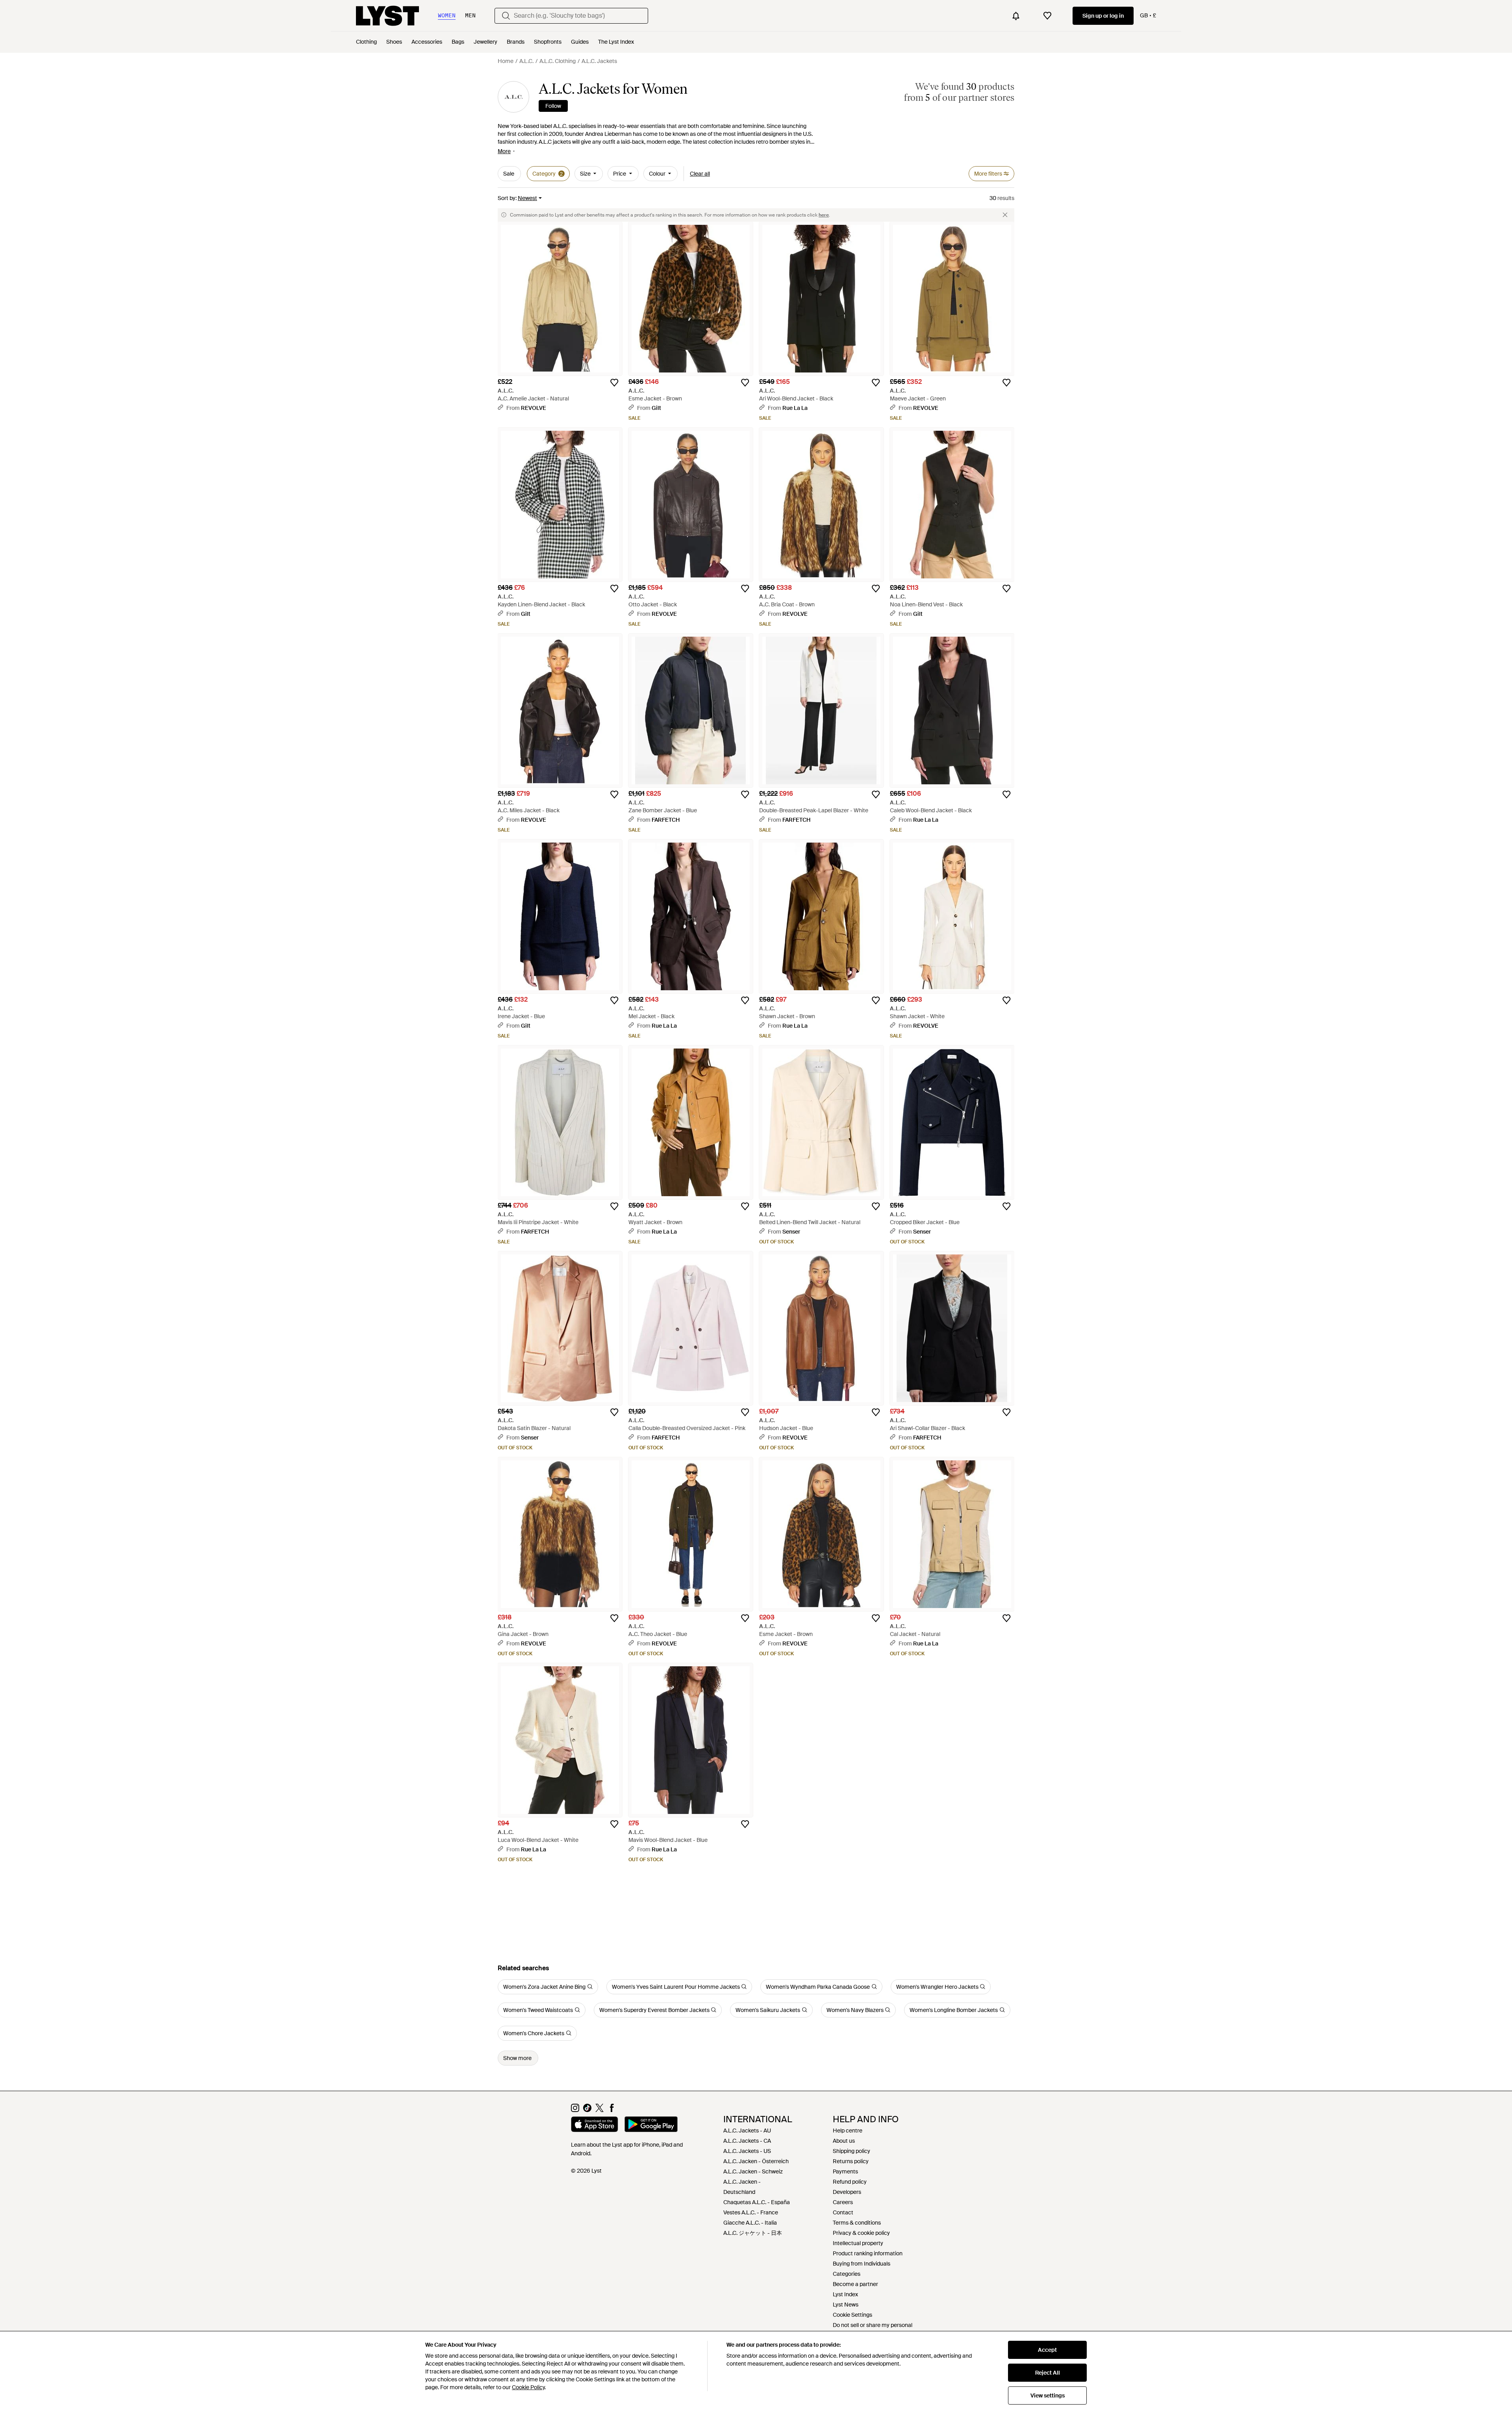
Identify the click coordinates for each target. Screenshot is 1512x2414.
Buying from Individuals (862, 2264)
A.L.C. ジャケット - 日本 (753, 2233)
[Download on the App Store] (595, 2125)
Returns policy (851, 2161)
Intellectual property (858, 2243)
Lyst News (846, 2305)
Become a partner (855, 2284)
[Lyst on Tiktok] (587, 2110)
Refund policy (850, 2182)
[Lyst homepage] (387, 16)
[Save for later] (614, 383)
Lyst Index (845, 2294)
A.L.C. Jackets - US (747, 2151)
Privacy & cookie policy (861, 2233)
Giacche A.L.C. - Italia (750, 2223)
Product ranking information (868, 2253)
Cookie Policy (528, 2387)
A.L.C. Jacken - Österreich (756, 2161)
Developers (847, 2192)
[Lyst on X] (599, 2110)
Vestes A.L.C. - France (751, 2212)
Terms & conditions (857, 2223)
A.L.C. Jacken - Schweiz (753, 2171)
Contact (843, 2212)
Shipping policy (851, 2151)
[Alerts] (1016, 16)
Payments (845, 2171)
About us (844, 2141)
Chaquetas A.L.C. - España (757, 2202)
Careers (843, 2202)
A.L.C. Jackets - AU (747, 2131)
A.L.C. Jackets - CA (747, 2141)
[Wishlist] (1047, 16)
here (824, 215)
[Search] (506, 16)
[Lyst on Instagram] (575, 2110)
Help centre (848, 2131)
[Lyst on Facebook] (612, 2110)
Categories (847, 2274)
